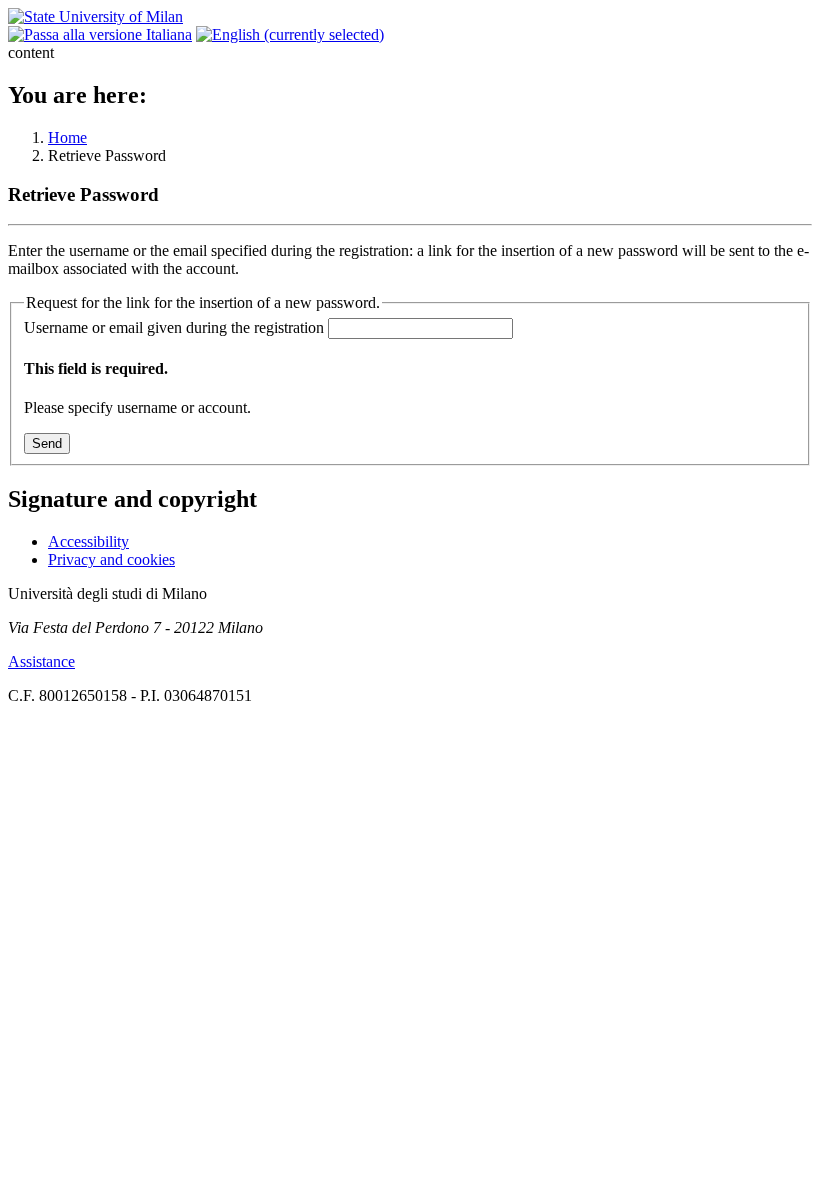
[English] (290, 34)
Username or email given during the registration (174, 327)
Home (67, 137)
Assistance (41, 661)
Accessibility (88, 541)
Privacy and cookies (111, 559)
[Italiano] (100, 34)
